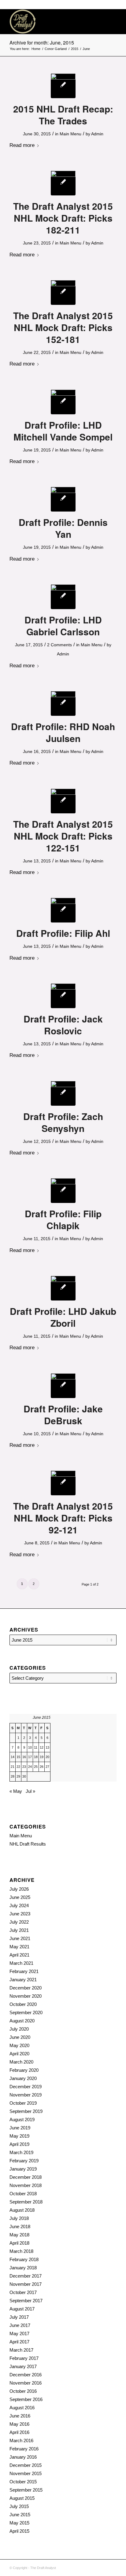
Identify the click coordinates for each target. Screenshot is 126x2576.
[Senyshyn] (63, 1093)
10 (30, 1747)
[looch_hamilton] (63, 86)
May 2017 (19, 2333)
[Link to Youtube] (112, 2567)
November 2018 (26, 2185)
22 (18, 1767)
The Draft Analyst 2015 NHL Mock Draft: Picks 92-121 (63, 1518)
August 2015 (22, 2498)
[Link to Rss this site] (94, 2567)
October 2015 (23, 2482)
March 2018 (21, 2251)
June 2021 (20, 1938)
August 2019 (22, 2119)
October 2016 (23, 2391)
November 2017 (26, 2284)
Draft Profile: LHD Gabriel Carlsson (63, 626)
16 (24, 1757)
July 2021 (19, 1930)
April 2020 (19, 2054)
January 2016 (23, 2457)
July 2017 (19, 2317)
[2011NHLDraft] (63, 1483)
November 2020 (26, 1996)
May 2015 (19, 2523)
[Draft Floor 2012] (63, 183)
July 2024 (19, 1905)
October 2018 (23, 2194)
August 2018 (22, 2210)
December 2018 (26, 2177)
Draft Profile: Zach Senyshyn (63, 1122)
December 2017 (26, 2276)
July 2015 (19, 2506)
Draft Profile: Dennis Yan (63, 528)
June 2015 (20, 2515)
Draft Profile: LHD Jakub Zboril (63, 1317)
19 (42, 1757)
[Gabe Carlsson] (63, 597)
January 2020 (23, 2078)
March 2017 (21, 2350)
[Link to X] (103, 2567)
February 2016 (24, 2449)
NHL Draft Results (28, 1844)
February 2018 (24, 2259)
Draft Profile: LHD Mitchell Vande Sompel (63, 431)
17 (30, 1757)
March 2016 (21, 2440)
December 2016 (26, 2375)
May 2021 (19, 1947)
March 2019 (21, 2152)
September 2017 (26, 2301)
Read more (22, 145)
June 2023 (20, 1914)
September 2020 (26, 2012)
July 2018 (19, 2218)
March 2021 (21, 1963)
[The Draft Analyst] (52, 22)
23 (24, 1767)
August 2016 (22, 2408)
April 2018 (19, 2243)
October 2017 (23, 2292)
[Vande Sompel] (63, 402)
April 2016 (19, 2432)
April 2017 (19, 2342)
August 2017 (22, 2309)
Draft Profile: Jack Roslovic (63, 1025)
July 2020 (19, 2029)
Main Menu (70, 134)
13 (47, 1747)
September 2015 (26, 2490)
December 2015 (26, 2465)
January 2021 (23, 1980)
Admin (97, 134)
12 (42, 1747)
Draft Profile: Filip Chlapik (63, 1219)
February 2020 (24, 2070)
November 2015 (26, 2473)
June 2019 (20, 2128)
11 (36, 1747)
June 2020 (20, 2037)
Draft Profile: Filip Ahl (63, 933)
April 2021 (19, 1955)
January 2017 (23, 2366)
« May (16, 1791)
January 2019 (23, 2169)
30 (24, 1776)
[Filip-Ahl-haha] (63, 910)
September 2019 (26, 2111)
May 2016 (19, 2424)
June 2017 (20, 2325)
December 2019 (26, 2087)
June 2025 (20, 1897)
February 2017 (24, 2358)
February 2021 (24, 1971)
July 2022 (19, 1922)
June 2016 (20, 2416)
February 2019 (24, 2161)
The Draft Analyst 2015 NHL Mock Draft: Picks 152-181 (63, 327)
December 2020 (26, 1988)
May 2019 (19, 2136)
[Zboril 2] (63, 1288)
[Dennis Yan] (63, 499)
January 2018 (23, 2268)
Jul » (30, 1791)
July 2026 (19, 1889)
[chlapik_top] (63, 1191)
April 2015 (19, 2531)
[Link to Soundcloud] (84, 2567)
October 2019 (23, 2103)
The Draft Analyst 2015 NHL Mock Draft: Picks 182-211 (63, 218)
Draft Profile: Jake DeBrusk (63, 1415)
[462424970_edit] (63, 703)
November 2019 (26, 2095)
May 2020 (19, 2045)
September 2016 (26, 2399)
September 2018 (26, 2202)
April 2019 (19, 2144)
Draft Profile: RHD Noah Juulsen (63, 732)
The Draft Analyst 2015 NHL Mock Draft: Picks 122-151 (63, 836)
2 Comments (59, 645)
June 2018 (20, 2226)
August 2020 (22, 2021)
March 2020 (21, 2062)
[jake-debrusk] (63, 1386)
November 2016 (26, 2383)
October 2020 (23, 2004)
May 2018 (19, 2235)
